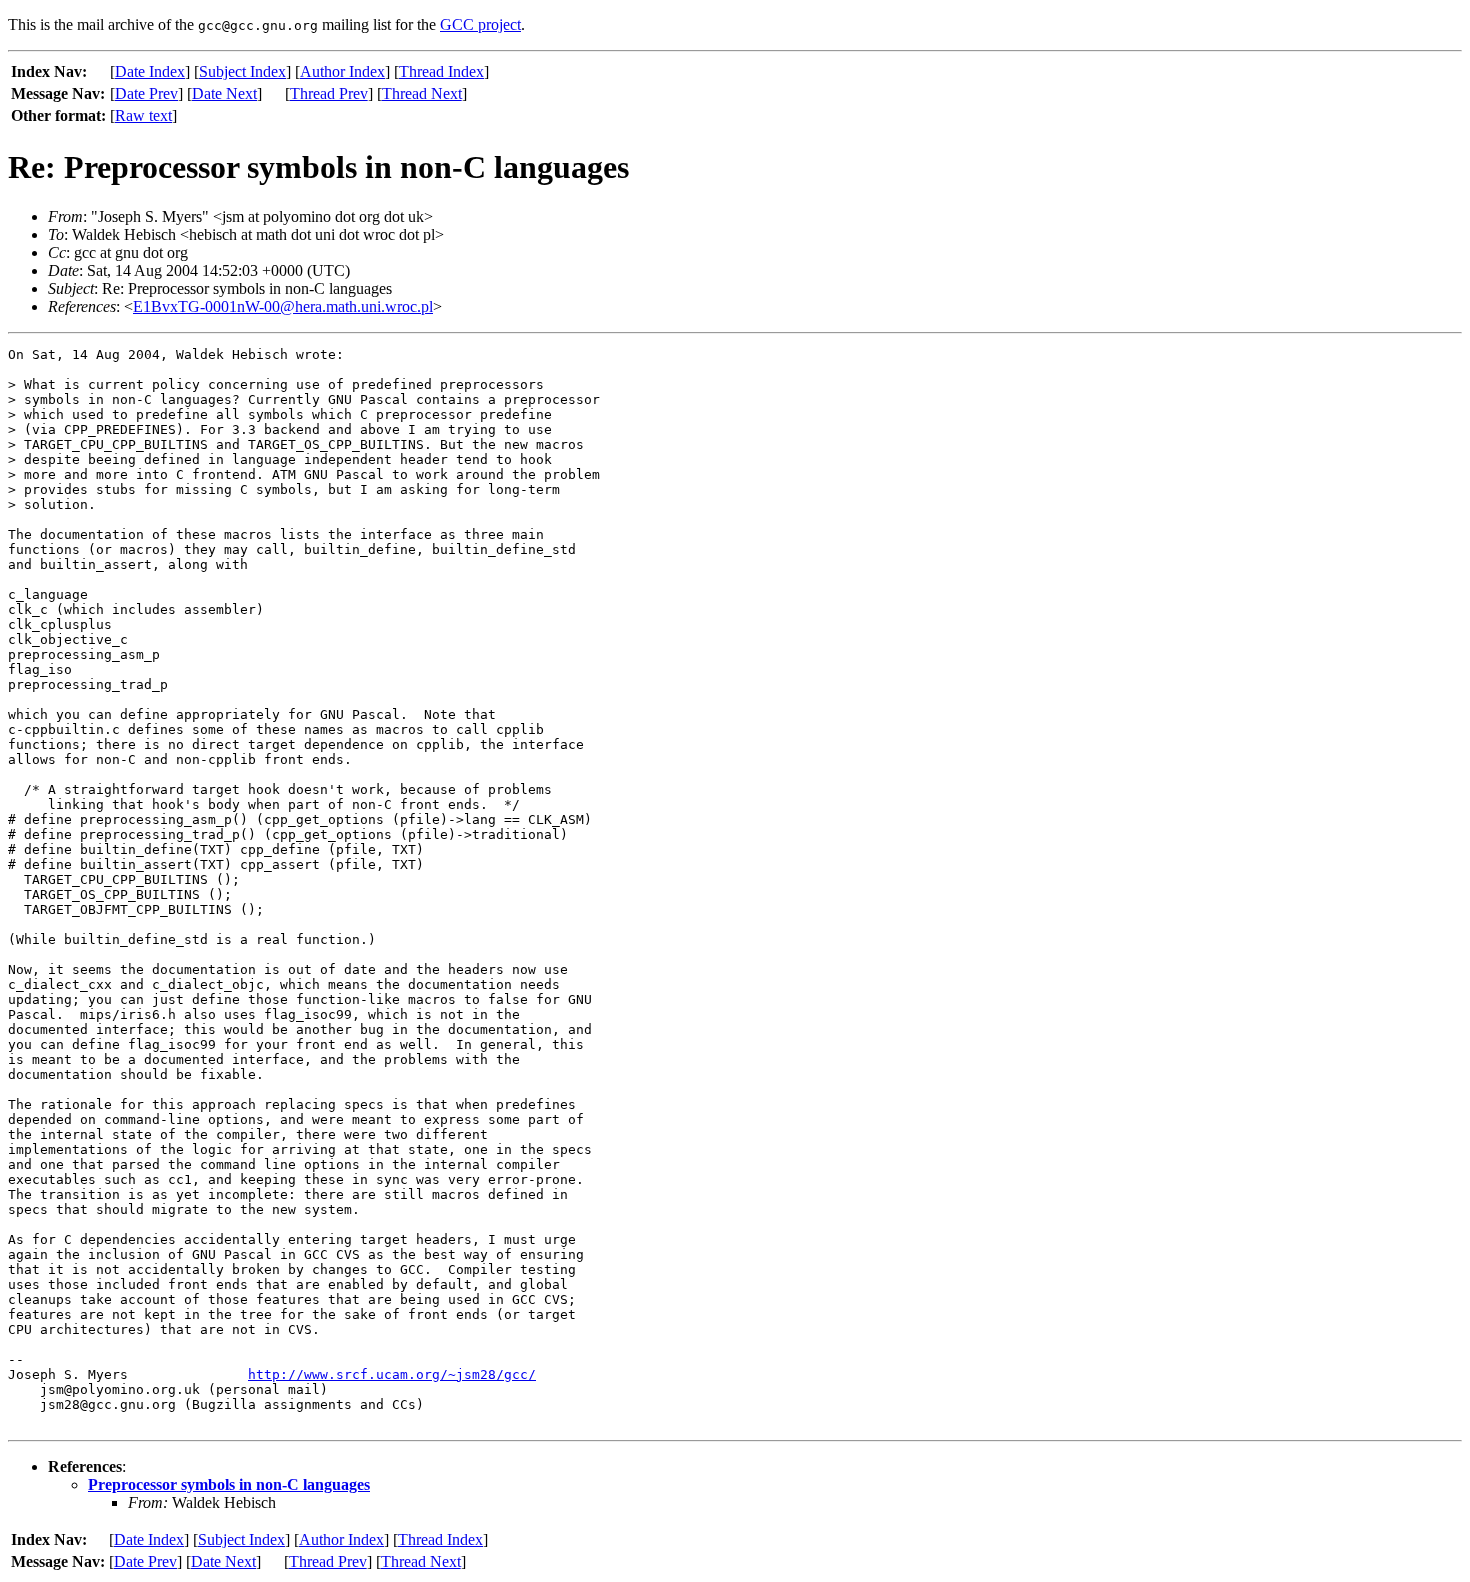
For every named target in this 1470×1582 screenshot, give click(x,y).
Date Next (224, 93)
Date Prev (146, 93)
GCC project (480, 24)
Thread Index (441, 71)
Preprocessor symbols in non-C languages (229, 1484)
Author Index (342, 71)
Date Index (150, 71)
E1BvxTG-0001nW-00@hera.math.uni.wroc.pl (283, 306)
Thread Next (422, 93)
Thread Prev (329, 93)
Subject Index (242, 71)
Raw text (143, 115)
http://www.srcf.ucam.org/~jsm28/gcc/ (392, 1374)
